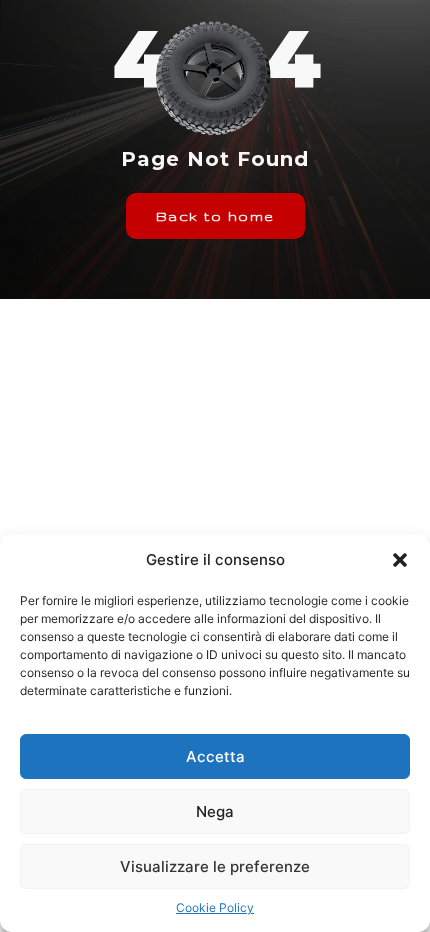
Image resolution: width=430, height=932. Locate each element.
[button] (400, 560)
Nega (215, 811)
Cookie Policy (215, 907)
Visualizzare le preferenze (215, 866)
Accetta (215, 756)
